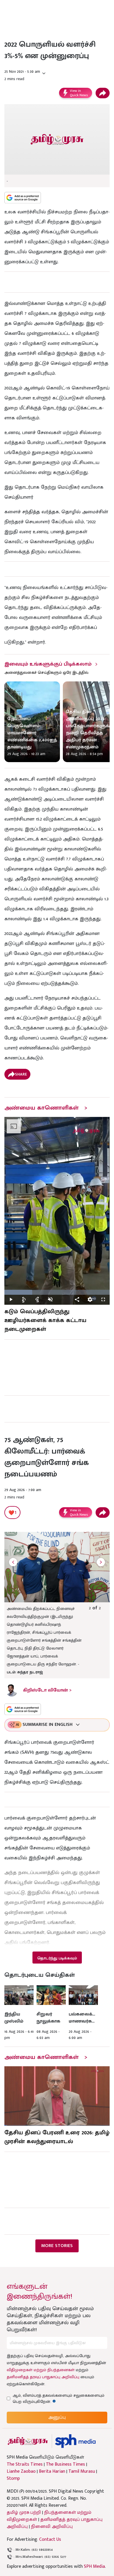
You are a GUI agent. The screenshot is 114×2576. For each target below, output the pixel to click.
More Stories (57, 2246)
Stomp (13, 2479)
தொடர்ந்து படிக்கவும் (57, 1958)
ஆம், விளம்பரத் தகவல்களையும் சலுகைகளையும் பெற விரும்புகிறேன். (58, 2398)
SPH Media (94, 2566)
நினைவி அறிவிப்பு (52, 2527)
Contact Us (50, 2539)
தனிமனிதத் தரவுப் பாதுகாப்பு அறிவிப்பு (43, 2377)
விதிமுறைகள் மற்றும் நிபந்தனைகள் (41, 2370)
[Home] (75, 2441)
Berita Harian (52, 2472)
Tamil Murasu (82, 2472)
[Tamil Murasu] (28, 2441)
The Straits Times (25, 2464)
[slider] (57, 1292)
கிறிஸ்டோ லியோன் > (47, 1690)
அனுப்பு (57, 2417)
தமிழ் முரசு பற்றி (24, 2512)
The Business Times (65, 2464)
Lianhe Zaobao (21, 2472)
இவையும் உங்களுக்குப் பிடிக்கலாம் (48, 664)
